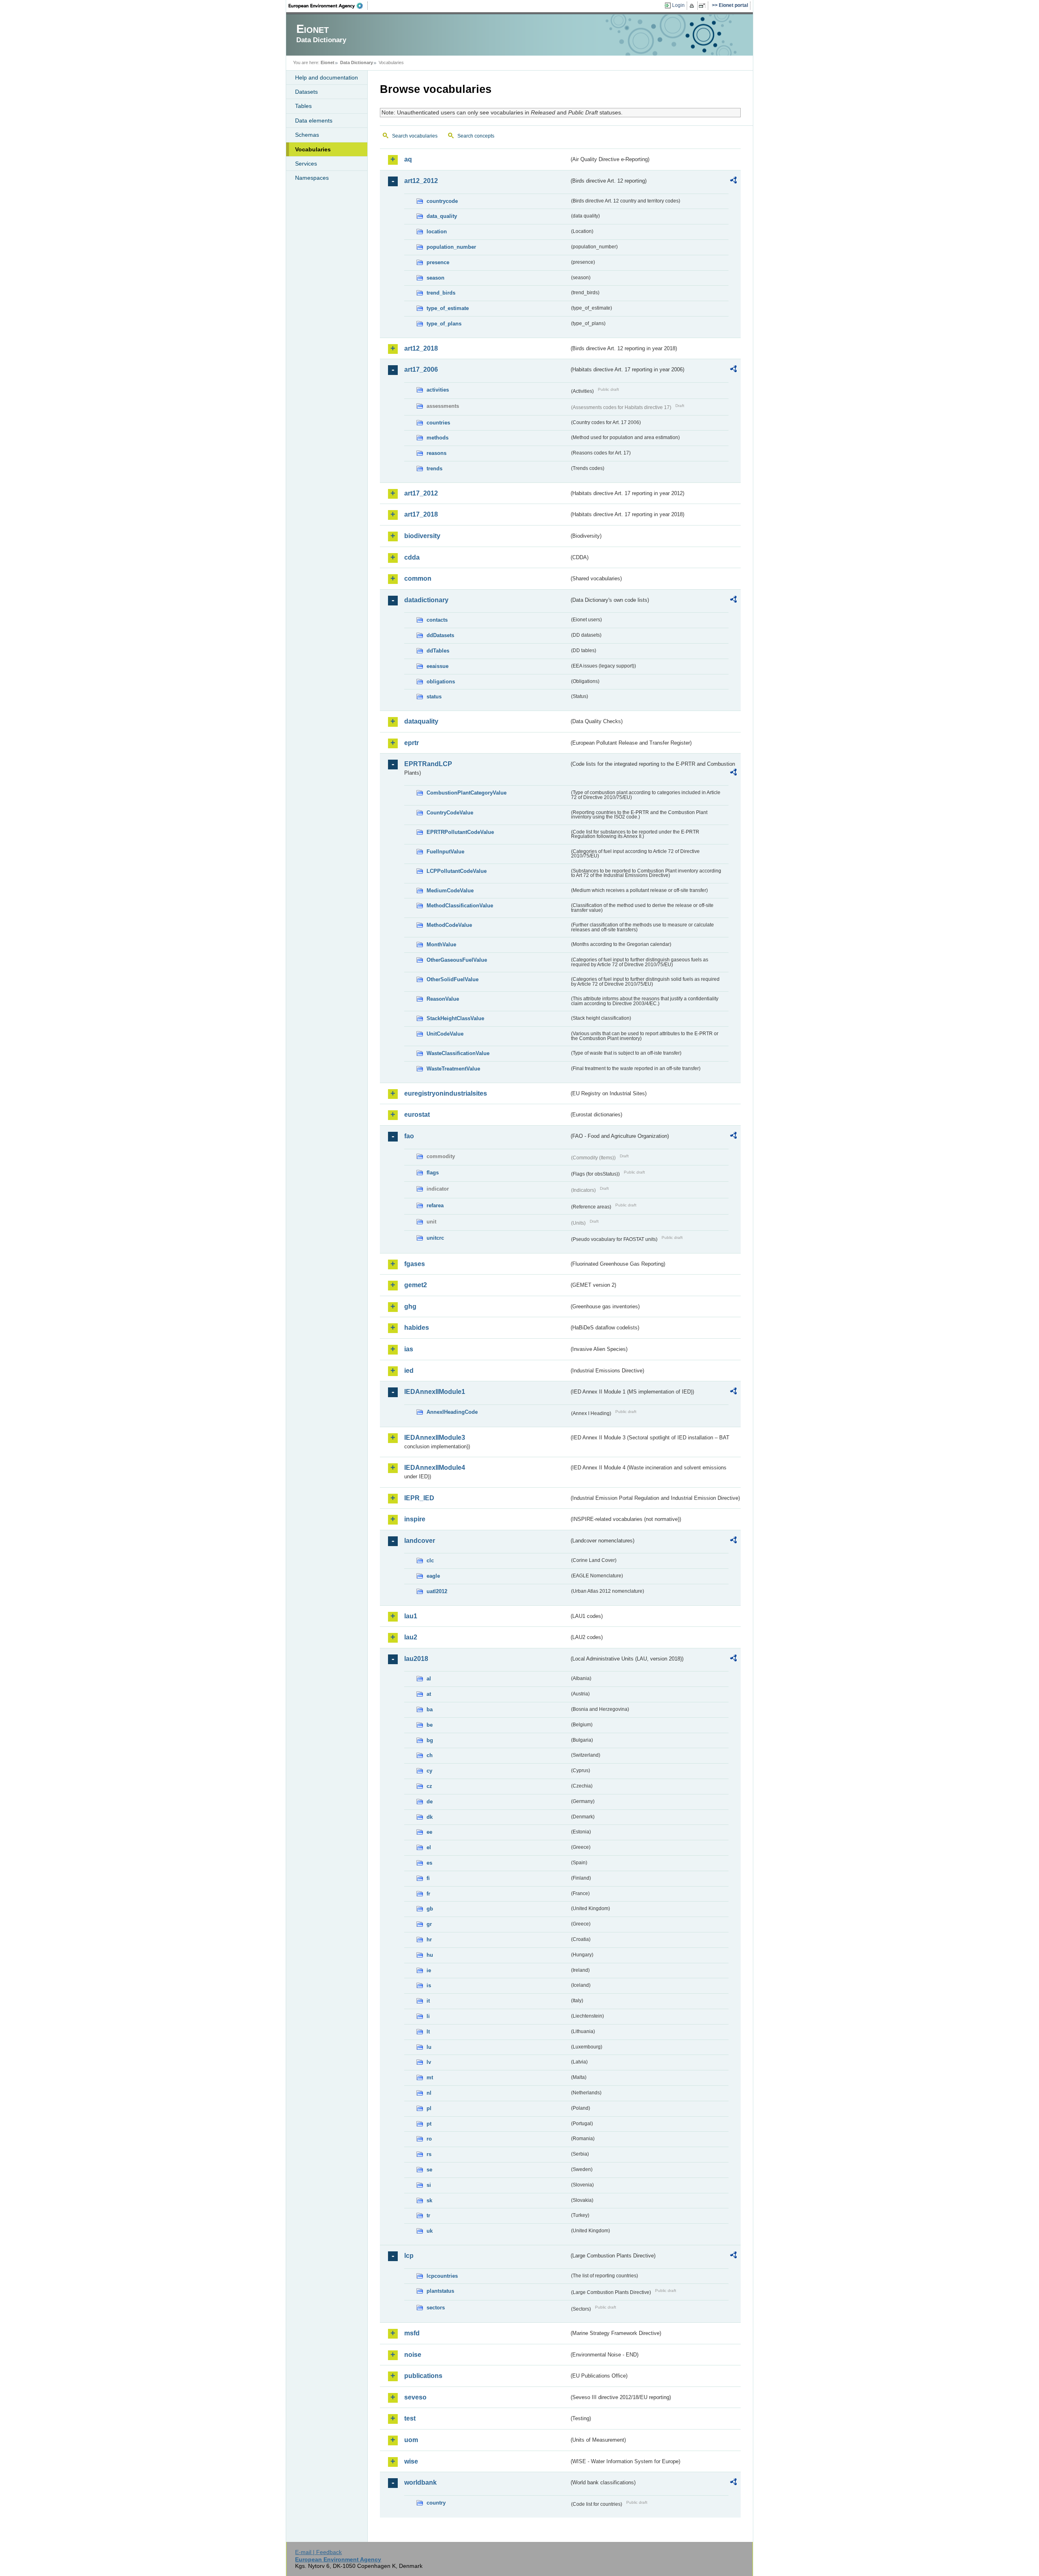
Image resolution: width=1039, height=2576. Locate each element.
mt (430, 2077)
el (429, 1847)
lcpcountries (442, 2276)
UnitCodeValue (445, 1034)
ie (429, 1970)
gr (429, 1924)
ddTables (438, 651)
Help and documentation (327, 78)
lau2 (411, 1637)
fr (428, 1894)
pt (429, 2124)
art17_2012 (421, 493)
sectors (436, 2308)
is (429, 1985)
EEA (328, 6)
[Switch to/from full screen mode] (704, 6)
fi (428, 1878)
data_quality (442, 216)
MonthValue (441, 944)
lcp (409, 2256)
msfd (412, 2333)
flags (433, 1173)
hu (430, 1955)
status (434, 697)
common (418, 578)
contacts (437, 620)
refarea (435, 1205)
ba (430, 1709)
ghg (410, 1306)
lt (428, 2032)
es (429, 1863)
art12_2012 (421, 181)
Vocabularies (313, 149)
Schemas (307, 135)
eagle (433, 1576)
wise (411, 2461)
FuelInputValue (445, 852)
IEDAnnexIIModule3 (435, 1438)
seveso (415, 2397)
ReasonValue (443, 999)
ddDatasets (440, 635)
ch (430, 1755)
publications (423, 2376)
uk (430, 2231)
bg (430, 1740)
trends (434, 468)
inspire (415, 1519)
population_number (451, 247)
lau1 (411, 1616)
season (435, 278)
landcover (420, 1541)
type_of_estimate (448, 308)
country (436, 2503)
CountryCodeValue (450, 813)
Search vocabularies (415, 136)
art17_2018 (421, 514)
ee (429, 1832)
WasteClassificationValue (458, 1053)
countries (438, 423)
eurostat (417, 1115)
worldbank (420, 2482)
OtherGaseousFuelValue (457, 960)
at (429, 1694)
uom (411, 2440)
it (428, 2001)
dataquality (421, 721)
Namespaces (312, 178)
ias (409, 1349)
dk (430, 1817)
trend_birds (441, 293)
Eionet (328, 62)
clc (430, 1560)
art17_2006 (421, 369)
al (429, 1679)
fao (409, 1136)
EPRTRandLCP (428, 764)
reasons (437, 453)
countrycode (442, 201)
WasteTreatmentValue (453, 1069)
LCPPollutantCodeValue (457, 871)
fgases (415, 1264)
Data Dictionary (357, 62)
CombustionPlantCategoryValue (467, 793)
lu (429, 2047)
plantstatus (440, 2291)
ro (429, 2139)
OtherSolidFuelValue (453, 979)
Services (306, 164)
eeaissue (438, 666)
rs (429, 2154)
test (410, 2418)
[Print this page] (693, 6)
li (428, 2016)
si (429, 2185)
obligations (441, 682)
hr (429, 1940)
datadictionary (426, 600)
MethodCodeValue (449, 925)
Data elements (314, 121)
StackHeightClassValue (455, 1018)
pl (429, 2108)
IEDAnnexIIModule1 (435, 1392)
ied (409, 1371)
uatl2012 (437, 1591)
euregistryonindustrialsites (446, 1093)
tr (428, 2215)
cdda (412, 557)
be (430, 1725)
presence (438, 262)
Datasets (306, 92)
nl (429, 2093)
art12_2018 (421, 348)
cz (429, 1786)
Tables (303, 106)
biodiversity (422, 536)
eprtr (412, 743)
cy (429, 1771)
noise (413, 2355)
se (429, 2170)
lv (429, 2062)
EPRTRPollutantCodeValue (460, 832)
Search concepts (476, 136)
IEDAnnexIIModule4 (435, 1468)
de (430, 1802)
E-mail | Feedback (318, 2552)
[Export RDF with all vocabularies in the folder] (733, 181)
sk (429, 2200)
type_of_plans (444, 324)
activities (438, 390)
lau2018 (416, 1659)
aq (408, 159)
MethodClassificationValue (460, 906)
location (437, 232)
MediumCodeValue (450, 891)
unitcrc (435, 1238)
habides (417, 1328)
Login (678, 5)
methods (438, 438)
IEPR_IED (419, 1498)
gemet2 (416, 1285)
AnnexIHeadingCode (452, 1412)
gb (430, 1909)
